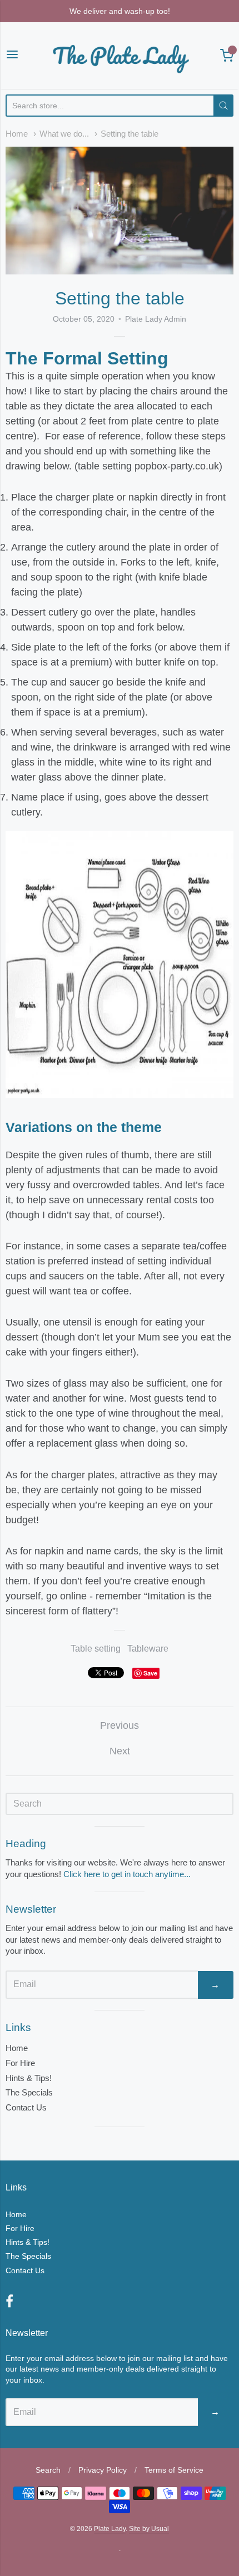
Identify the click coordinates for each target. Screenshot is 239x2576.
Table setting (96, 1649)
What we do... (64, 134)
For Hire (20, 2063)
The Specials (29, 2092)
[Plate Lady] (120, 56)
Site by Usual (149, 2529)
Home (17, 134)
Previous (120, 1725)
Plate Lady (110, 2529)
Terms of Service (174, 2470)
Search (48, 2470)
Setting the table (130, 134)
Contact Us (26, 2107)
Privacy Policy (103, 2470)
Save (150, 1673)
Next (120, 1751)
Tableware (148, 1649)
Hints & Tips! (29, 2078)
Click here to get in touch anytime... (127, 1874)
